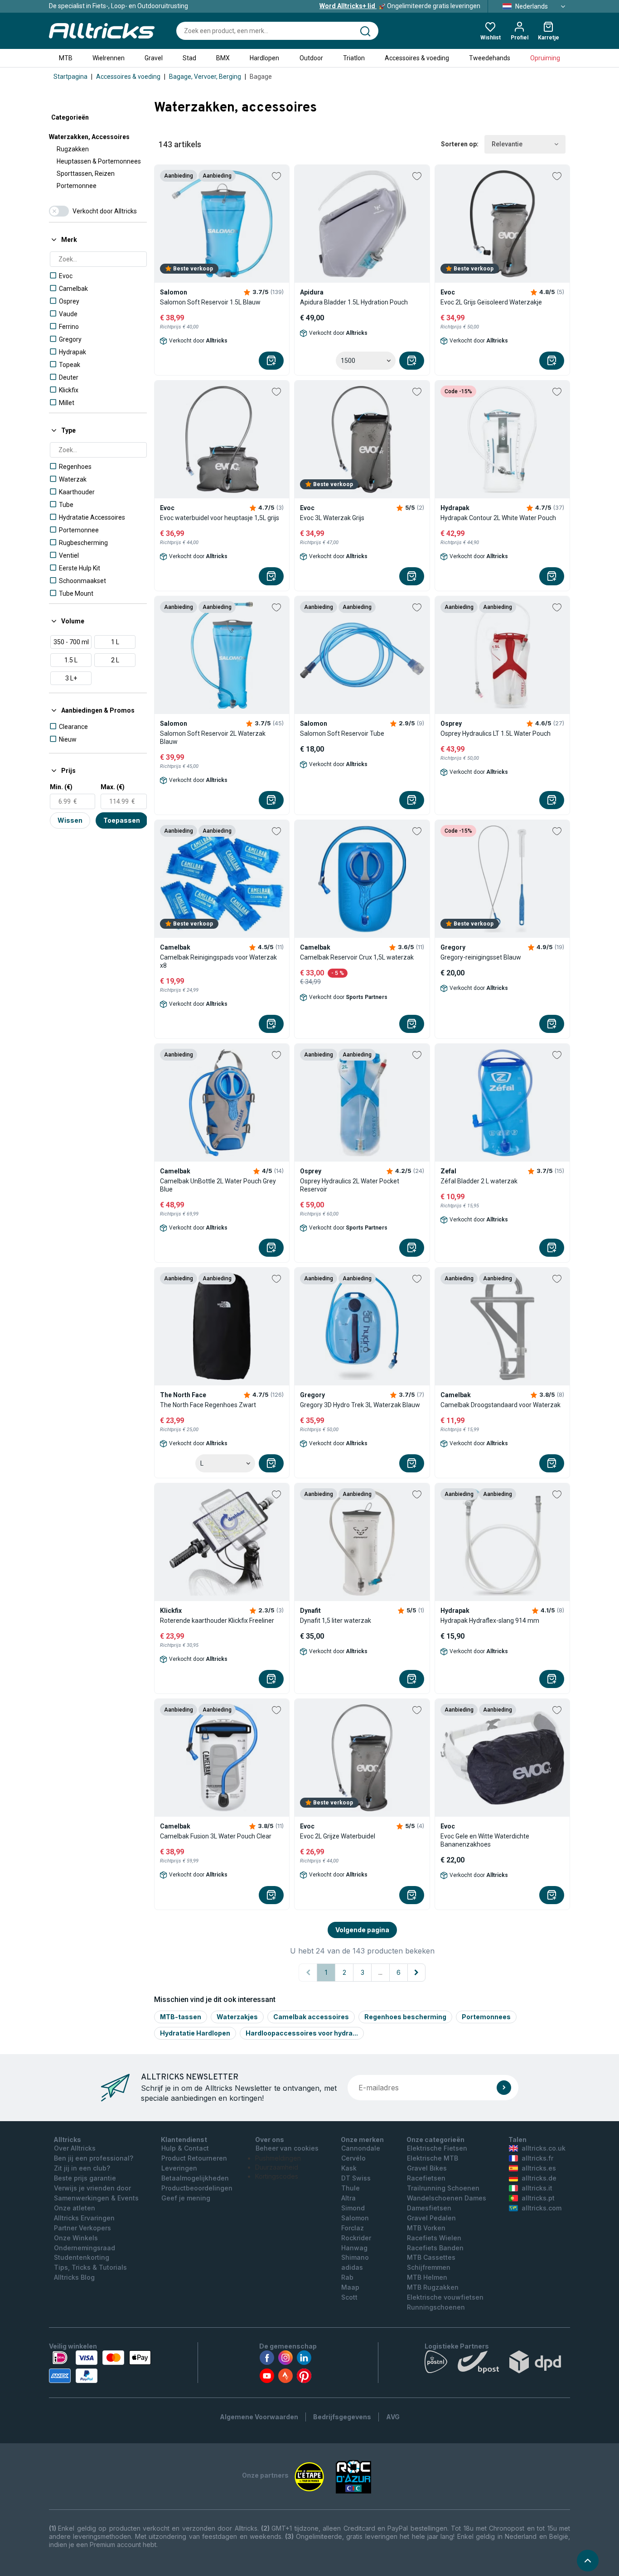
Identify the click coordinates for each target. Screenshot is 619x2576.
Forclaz (353, 2228)
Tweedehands (490, 58)
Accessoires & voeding (417, 58)
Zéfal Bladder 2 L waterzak (479, 1181)
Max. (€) (113, 787)
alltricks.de (539, 2178)
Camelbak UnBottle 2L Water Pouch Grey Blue (218, 1185)
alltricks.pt (538, 2198)
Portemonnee (77, 186)
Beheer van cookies (287, 2148)
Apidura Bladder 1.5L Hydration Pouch (354, 302)
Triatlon (354, 58)
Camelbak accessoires (311, 2017)
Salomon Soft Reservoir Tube (342, 733)
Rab (347, 2277)
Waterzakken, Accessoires (89, 137)
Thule (351, 2188)
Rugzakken (73, 149)
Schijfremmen (429, 2267)
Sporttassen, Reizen (86, 174)
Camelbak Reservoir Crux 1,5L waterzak (357, 957)
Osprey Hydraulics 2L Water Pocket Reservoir (350, 1185)
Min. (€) (61, 787)
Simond (353, 2208)
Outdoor (311, 58)
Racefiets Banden (435, 2248)
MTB (66, 58)
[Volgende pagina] (416, 1973)
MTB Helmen (427, 2277)
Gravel (154, 58)
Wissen (70, 820)
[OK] (504, 2088)
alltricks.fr (537, 2158)
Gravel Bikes (427, 2168)
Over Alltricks (75, 2148)
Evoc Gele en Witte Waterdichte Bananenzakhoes (485, 1840)
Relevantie (507, 144)
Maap (350, 2287)
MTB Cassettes (431, 2257)
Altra (348, 2198)
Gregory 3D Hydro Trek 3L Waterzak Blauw (360, 1405)
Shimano (355, 2257)
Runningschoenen (436, 2307)
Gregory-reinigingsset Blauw (481, 957)
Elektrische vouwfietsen (445, 2297)
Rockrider (356, 2238)
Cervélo (353, 2158)
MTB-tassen (181, 2017)
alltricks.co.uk (544, 2148)
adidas (352, 2267)
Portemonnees (486, 2017)
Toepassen (122, 820)
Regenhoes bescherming (405, 2017)
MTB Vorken (426, 2228)
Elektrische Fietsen (437, 2148)
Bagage (261, 77)
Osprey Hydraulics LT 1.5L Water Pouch (496, 733)
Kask (349, 2168)
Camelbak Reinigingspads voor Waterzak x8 (218, 961)
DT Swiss (356, 2178)
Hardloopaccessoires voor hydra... (302, 2033)
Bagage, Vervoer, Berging (205, 77)
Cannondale (361, 2148)
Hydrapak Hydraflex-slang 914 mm (490, 1621)
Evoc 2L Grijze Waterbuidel (338, 1836)
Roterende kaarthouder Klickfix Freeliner (217, 1621)
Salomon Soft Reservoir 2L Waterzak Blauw (213, 738)
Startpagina (70, 77)
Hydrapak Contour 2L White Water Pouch (498, 518)
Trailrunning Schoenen (443, 2188)
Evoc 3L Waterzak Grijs (332, 518)
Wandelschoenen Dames (447, 2198)
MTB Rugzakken (433, 2287)
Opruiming (545, 58)
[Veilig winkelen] (100, 2367)
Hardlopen (264, 58)
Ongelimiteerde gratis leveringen (400, 6)
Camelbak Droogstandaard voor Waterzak (501, 1405)
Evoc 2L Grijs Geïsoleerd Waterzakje (491, 302)
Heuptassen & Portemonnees (99, 161)
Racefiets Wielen (434, 2238)
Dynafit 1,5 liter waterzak (336, 1621)
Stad (189, 58)
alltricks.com (542, 2208)
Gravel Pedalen (431, 2218)
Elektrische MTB (433, 2158)
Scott (349, 2297)
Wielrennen (109, 58)
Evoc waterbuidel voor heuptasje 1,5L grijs (220, 518)
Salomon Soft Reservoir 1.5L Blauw (210, 302)
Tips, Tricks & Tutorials (90, 2267)
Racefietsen (426, 2178)
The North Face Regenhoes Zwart (208, 1405)
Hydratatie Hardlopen (195, 2033)
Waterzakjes (237, 2017)
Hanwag (354, 2248)
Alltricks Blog (74, 2277)
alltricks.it (537, 2188)
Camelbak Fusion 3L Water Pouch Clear (216, 1836)
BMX (223, 58)
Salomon (355, 2218)
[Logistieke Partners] (497, 2364)
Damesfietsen (429, 2208)
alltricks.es (539, 2168)
